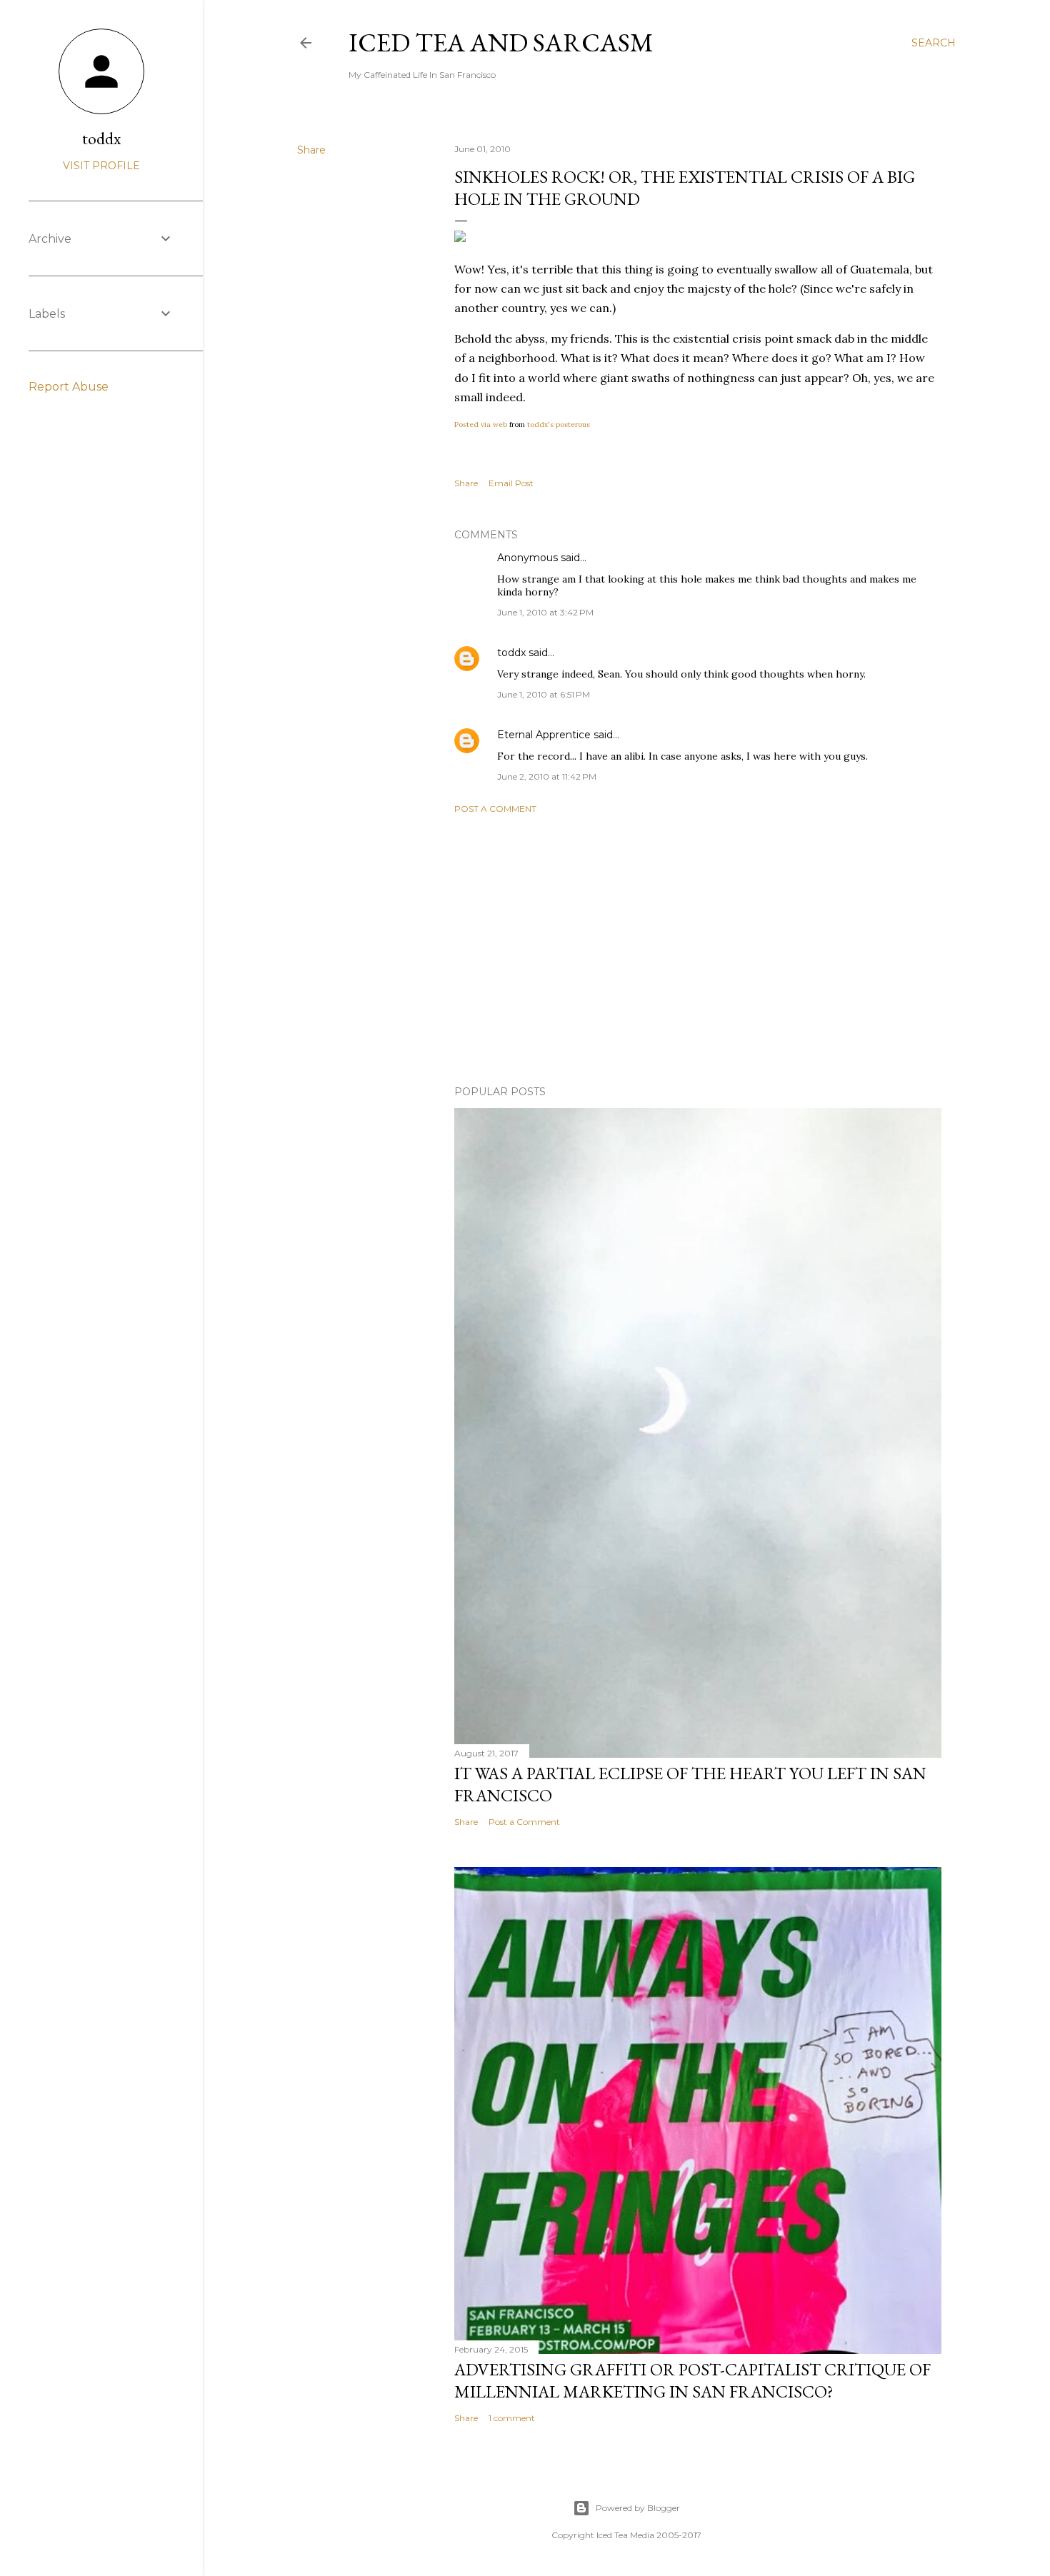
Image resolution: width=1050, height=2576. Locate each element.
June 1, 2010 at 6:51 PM (544, 694)
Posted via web (481, 424)
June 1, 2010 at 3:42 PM (545, 612)
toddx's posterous (559, 424)
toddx (511, 653)
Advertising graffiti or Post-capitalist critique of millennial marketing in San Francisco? (692, 2380)
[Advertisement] (698, 950)
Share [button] (311, 150)
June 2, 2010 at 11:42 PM (547, 776)
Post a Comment (495, 809)
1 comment (512, 2418)
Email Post (511, 483)
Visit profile (101, 166)
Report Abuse (69, 387)
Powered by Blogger (638, 2508)
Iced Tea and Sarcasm (501, 42)
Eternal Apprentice (544, 735)
